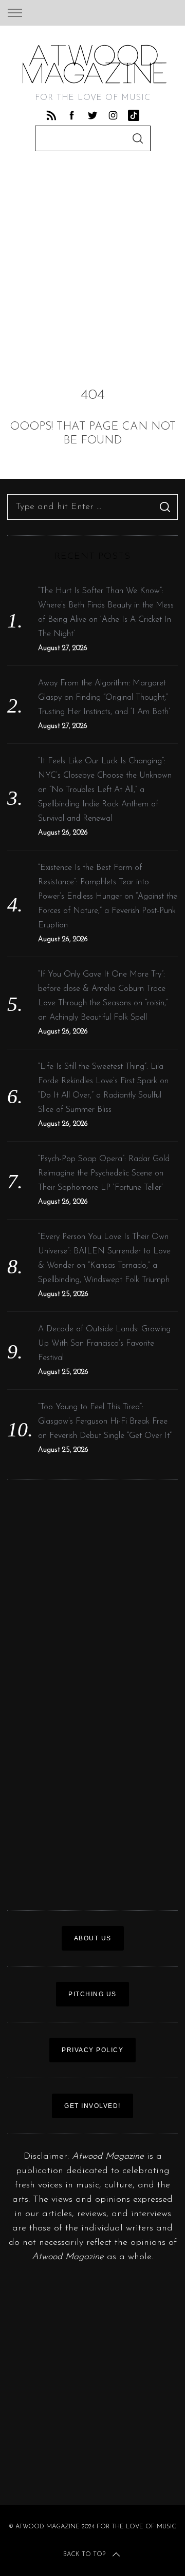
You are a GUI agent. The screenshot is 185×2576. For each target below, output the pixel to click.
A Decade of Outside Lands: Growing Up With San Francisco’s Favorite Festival (104, 1344)
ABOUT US (93, 1938)
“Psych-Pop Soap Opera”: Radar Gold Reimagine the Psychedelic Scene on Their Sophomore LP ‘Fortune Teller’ (104, 1173)
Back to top (84, 2554)
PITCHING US (92, 1994)
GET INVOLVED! (92, 2106)
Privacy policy (92, 2050)
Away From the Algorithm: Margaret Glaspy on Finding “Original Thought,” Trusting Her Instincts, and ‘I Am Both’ (104, 698)
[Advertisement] (92, 264)
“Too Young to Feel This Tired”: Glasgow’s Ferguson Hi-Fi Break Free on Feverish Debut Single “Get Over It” (105, 1422)
